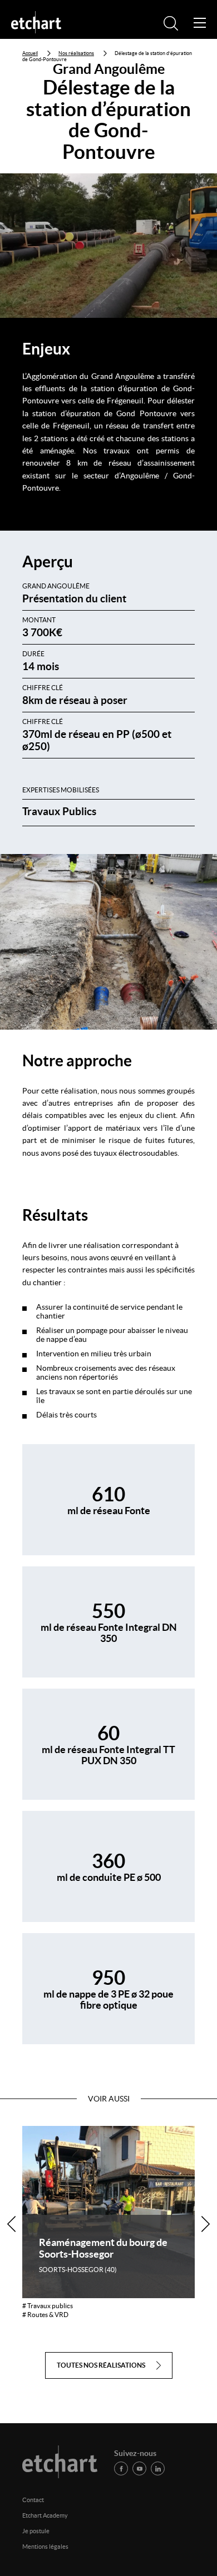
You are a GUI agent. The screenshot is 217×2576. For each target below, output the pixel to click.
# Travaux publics (48, 2306)
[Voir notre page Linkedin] (158, 2468)
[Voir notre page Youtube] (139, 2468)
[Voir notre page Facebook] (121, 2468)
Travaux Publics (59, 811)
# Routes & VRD (45, 2315)
